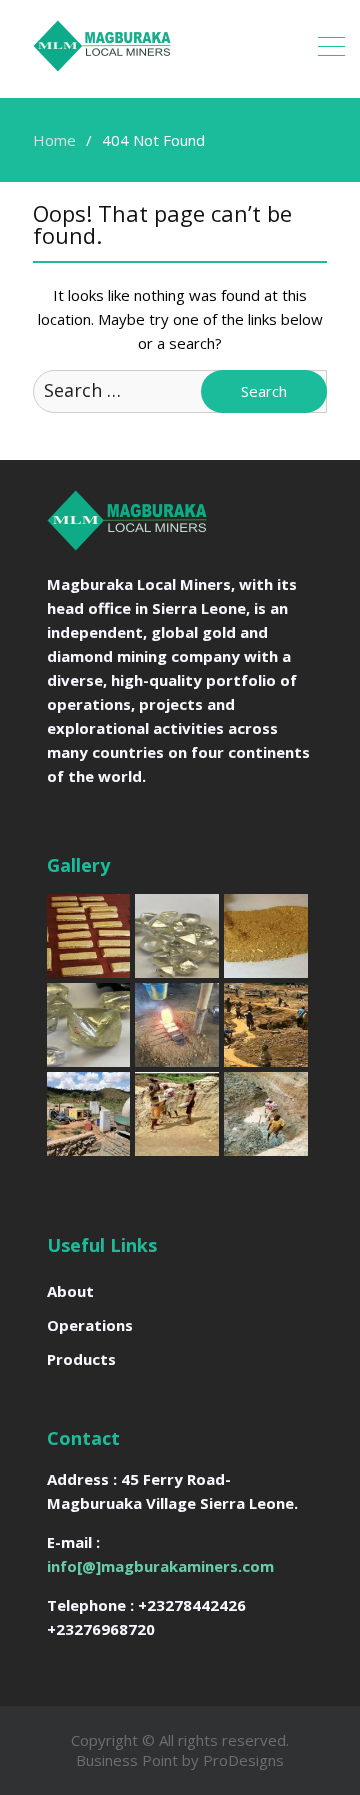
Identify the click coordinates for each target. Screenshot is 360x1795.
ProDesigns (243, 1760)
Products (81, 1359)
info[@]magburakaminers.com (160, 1566)
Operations (90, 1325)
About (70, 1291)
